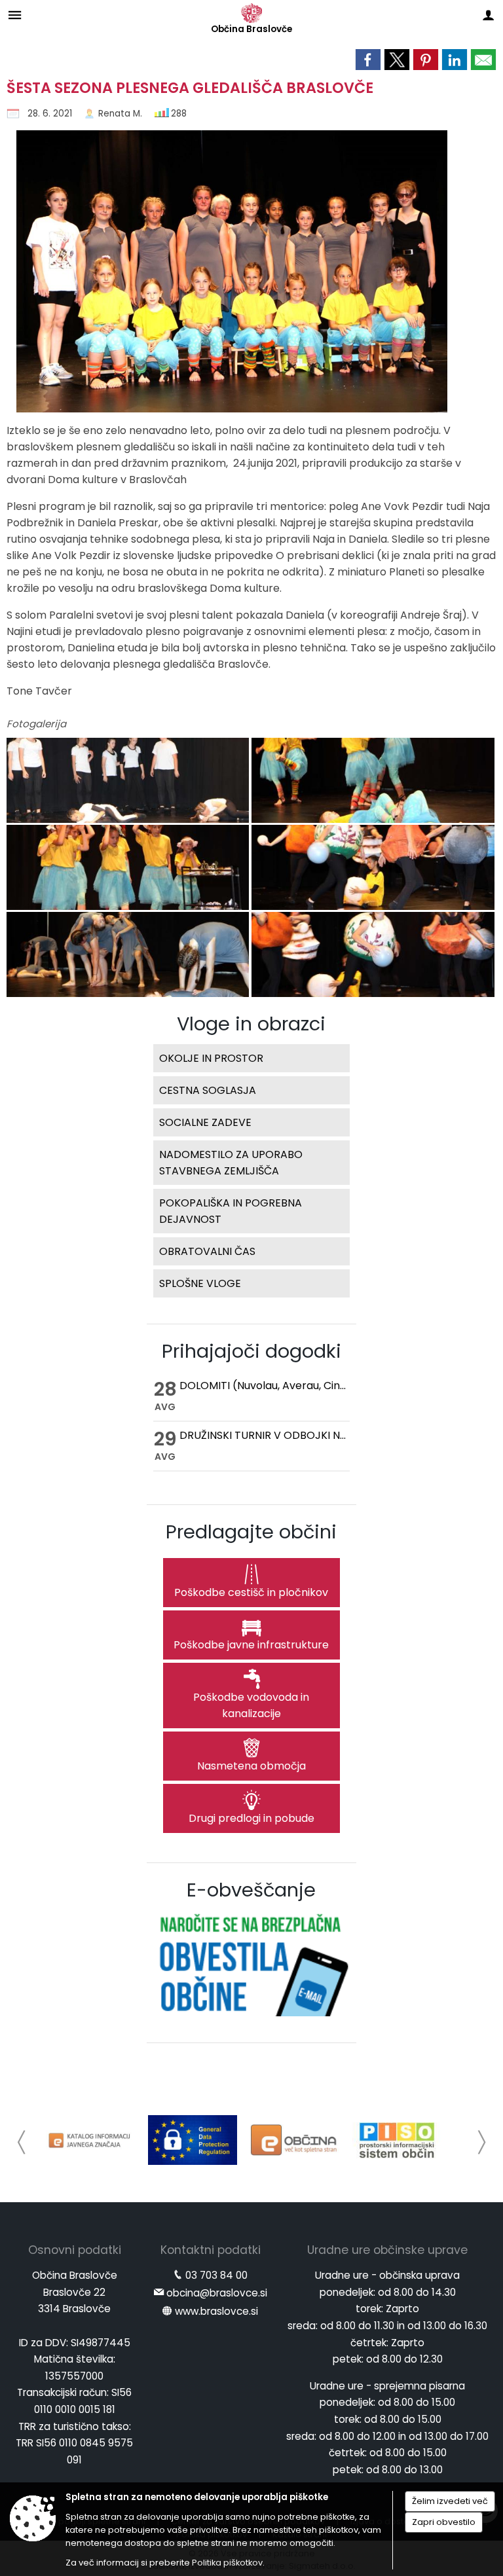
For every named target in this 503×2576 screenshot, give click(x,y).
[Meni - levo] (15, 15)
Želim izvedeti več (450, 2501)
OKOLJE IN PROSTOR (211, 1058)
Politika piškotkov (227, 2563)
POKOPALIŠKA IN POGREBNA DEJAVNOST (231, 1211)
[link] (368, 60)
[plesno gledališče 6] (129, 955)
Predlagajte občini (251, 1532)
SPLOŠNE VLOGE (200, 1283)
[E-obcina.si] (295, 2140)
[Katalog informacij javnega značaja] (90, 2140)
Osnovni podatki (75, 2250)
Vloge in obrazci (251, 1024)
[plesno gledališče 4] (129, 868)
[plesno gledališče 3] (373, 781)
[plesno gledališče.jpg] (227, 276)
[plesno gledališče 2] (129, 781)
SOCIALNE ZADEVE (205, 1122)
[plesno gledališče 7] (373, 955)
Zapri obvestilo (444, 2522)
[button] (22, 2142)
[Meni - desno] (488, 15)
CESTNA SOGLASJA (208, 1090)
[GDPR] (193, 2140)
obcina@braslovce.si (217, 2293)
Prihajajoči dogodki (251, 1351)
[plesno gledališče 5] (373, 868)
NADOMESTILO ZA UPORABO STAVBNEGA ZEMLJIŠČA (231, 1163)
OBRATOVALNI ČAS (207, 1251)
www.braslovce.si (216, 2311)
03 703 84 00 (216, 2275)
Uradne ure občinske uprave (387, 2250)
